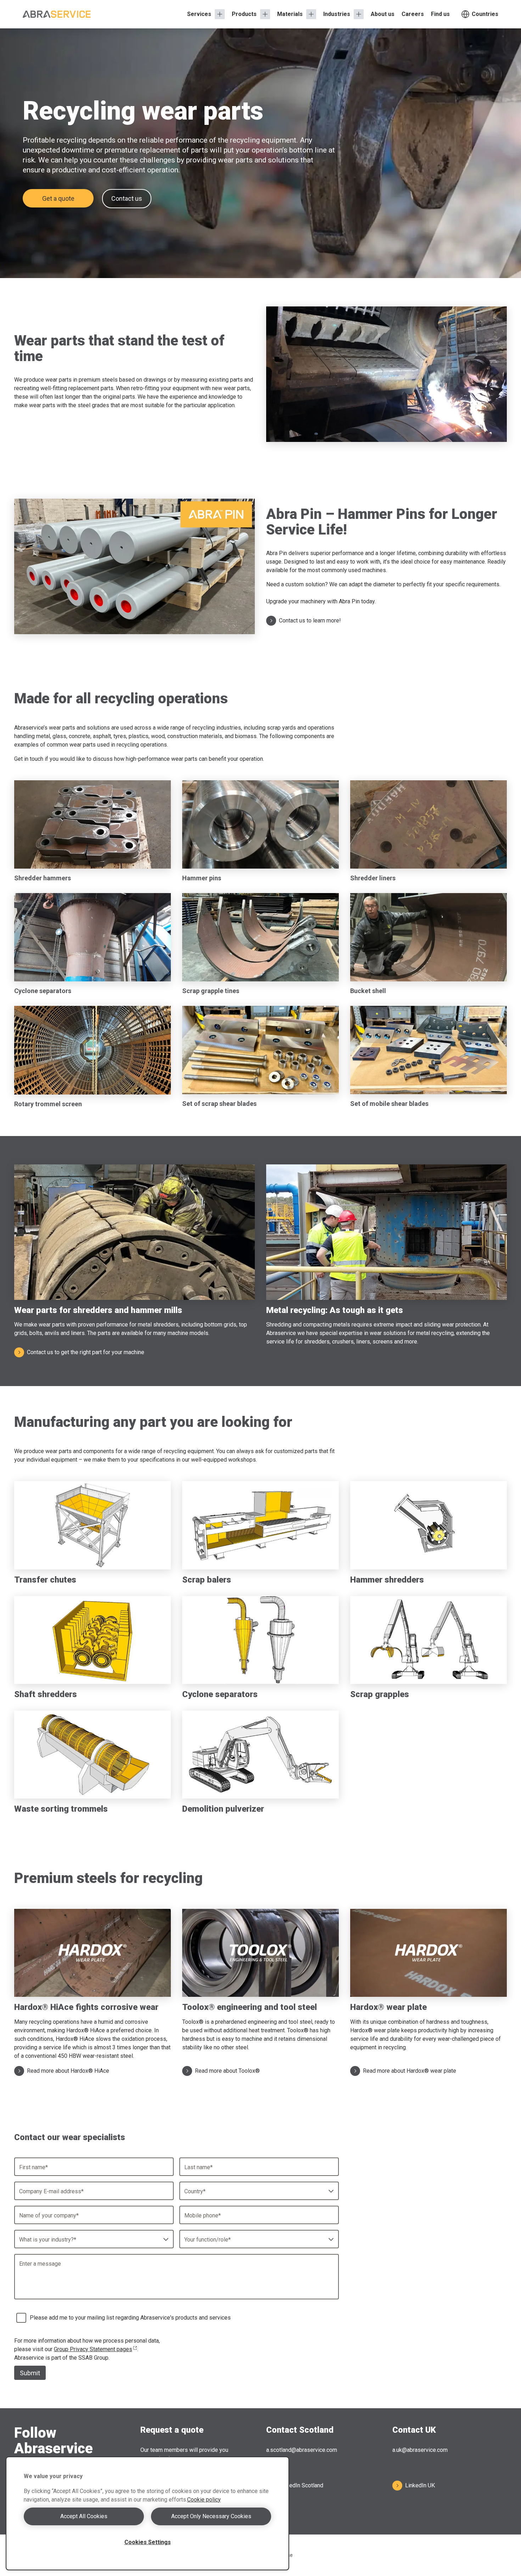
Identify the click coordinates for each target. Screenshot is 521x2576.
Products (244, 14)
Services (199, 14)
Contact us (127, 198)
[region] (147, 2513)
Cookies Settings (148, 2542)
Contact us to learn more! (310, 621)
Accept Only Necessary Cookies (211, 2516)
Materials (290, 14)
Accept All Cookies (84, 2516)
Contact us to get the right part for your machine (86, 1352)
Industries (337, 14)
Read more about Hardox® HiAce (68, 2071)
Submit (30, 2373)
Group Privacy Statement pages (93, 2349)
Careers (413, 14)
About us (383, 14)
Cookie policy (204, 2500)
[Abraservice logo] (57, 14)
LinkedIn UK (420, 2485)
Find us (440, 14)
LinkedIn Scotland (301, 2485)
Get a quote (58, 198)
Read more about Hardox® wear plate (410, 2071)
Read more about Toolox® (227, 2071)
